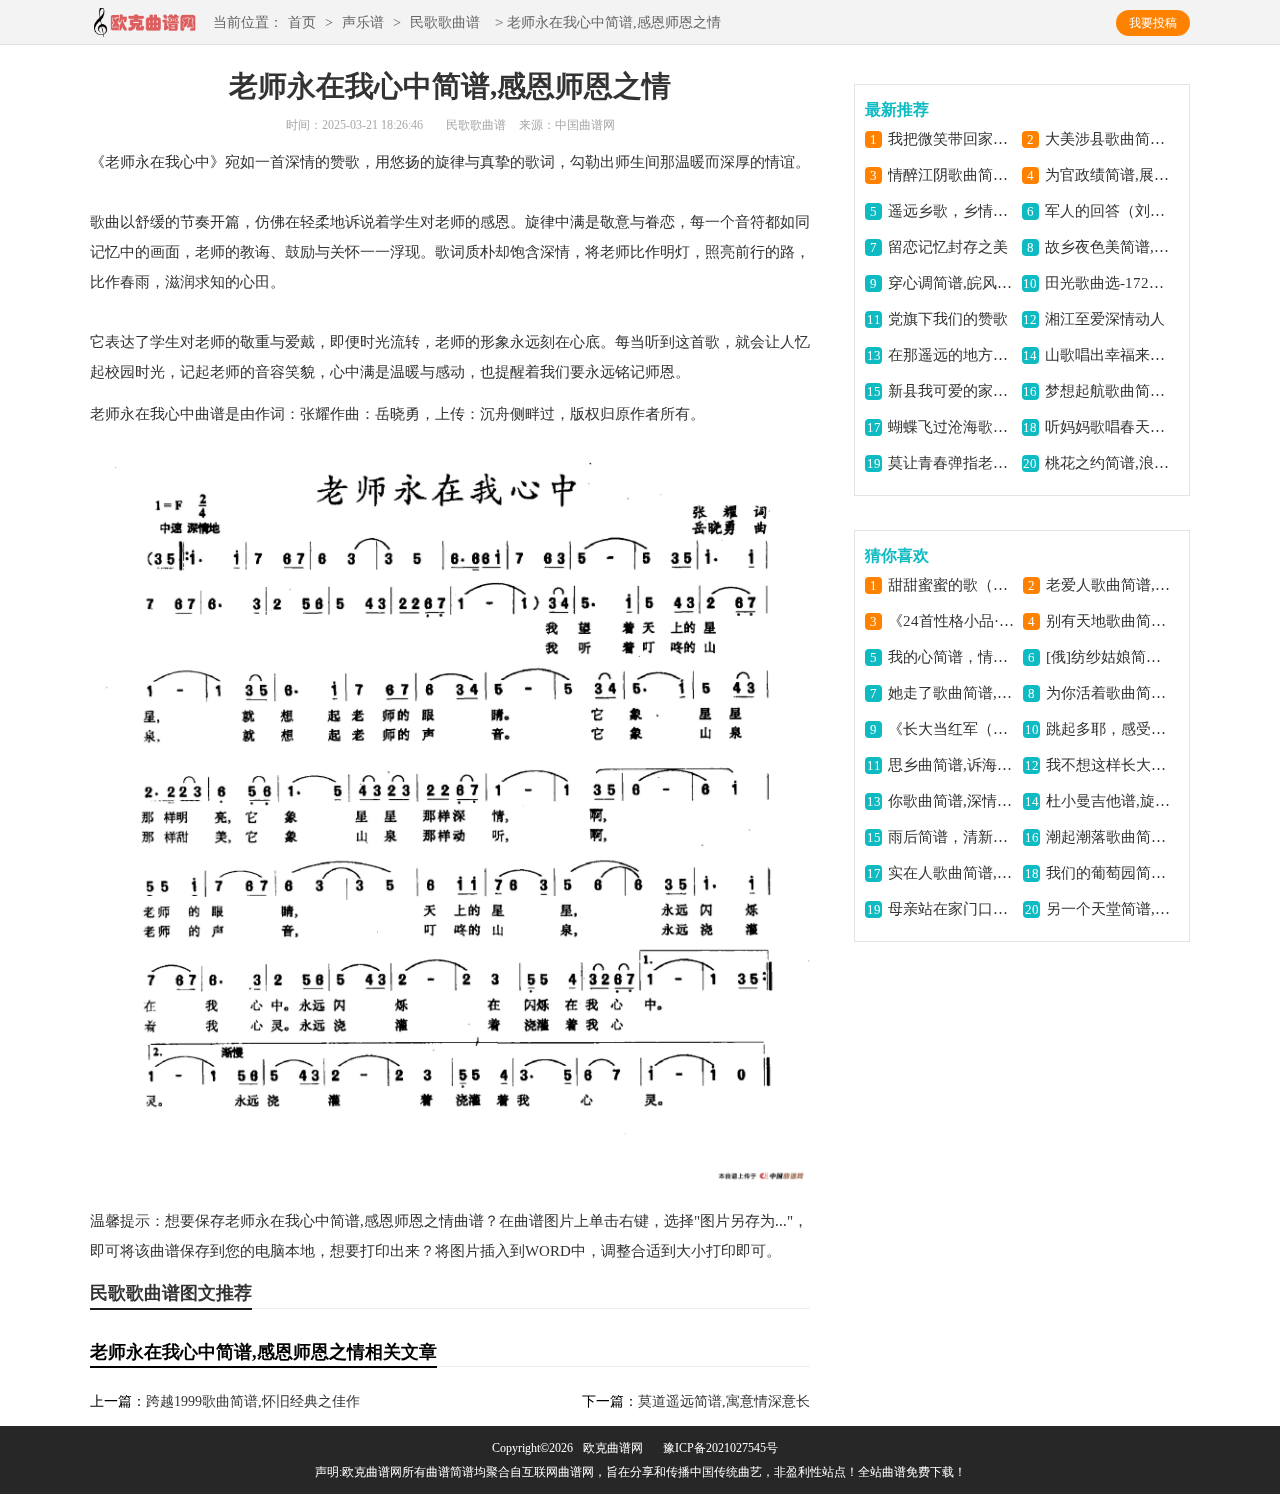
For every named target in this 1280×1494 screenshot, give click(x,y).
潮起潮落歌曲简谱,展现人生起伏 (1109, 837)
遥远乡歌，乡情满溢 (951, 211)
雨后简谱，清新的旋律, (951, 837)
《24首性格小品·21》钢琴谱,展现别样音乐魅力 (951, 621)
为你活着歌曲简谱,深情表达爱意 (1109, 693)
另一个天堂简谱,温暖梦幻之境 (1109, 909)
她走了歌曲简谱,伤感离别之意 (951, 693)
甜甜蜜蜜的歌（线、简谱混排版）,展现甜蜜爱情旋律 (951, 585)
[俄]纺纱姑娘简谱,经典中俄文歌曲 (1109, 657)
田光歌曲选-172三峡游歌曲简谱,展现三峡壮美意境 (1108, 283)
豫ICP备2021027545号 (720, 1448)
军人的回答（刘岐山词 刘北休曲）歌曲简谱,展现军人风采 (1108, 211)
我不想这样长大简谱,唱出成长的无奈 (1109, 765)
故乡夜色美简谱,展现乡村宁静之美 (1108, 247)
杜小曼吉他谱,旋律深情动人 (1109, 801)
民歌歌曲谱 (445, 22)
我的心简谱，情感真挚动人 (951, 657)
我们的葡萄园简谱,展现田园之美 (1109, 873)
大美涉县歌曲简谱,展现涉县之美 (1108, 139)
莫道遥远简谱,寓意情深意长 (724, 1401)
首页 (302, 22)
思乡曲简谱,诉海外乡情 (951, 765)
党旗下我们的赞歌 (948, 319)
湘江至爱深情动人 (1105, 319)
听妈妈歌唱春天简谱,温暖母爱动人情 (1108, 427)
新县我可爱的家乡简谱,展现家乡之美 (951, 391)
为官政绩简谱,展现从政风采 (1108, 175)
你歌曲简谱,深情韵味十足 (951, 801)
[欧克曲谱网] (144, 28)
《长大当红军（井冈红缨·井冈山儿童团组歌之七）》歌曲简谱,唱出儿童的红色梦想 (951, 729)
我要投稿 (1153, 23)
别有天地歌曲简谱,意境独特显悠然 (1109, 621)
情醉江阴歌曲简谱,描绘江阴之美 (951, 175)
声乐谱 (363, 22)
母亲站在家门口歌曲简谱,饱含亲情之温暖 (951, 909)
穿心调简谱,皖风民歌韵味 (951, 283)
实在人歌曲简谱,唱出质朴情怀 (951, 873)
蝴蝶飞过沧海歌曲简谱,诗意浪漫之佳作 (951, 427)
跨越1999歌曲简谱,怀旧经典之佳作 (253, 1401)
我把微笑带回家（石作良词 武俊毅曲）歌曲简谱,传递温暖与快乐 (951, 139)
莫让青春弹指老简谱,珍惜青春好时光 (951, 463)
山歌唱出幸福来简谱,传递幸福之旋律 (1108, 355)
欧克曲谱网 (613, 1448)
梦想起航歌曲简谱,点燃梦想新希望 (1108, 391)
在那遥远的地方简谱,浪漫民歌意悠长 (951, 355)
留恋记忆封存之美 (948, 247)
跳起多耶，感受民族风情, (1109, 729)
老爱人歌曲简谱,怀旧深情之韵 (1109, 585)
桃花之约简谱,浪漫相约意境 (1108, 463)
